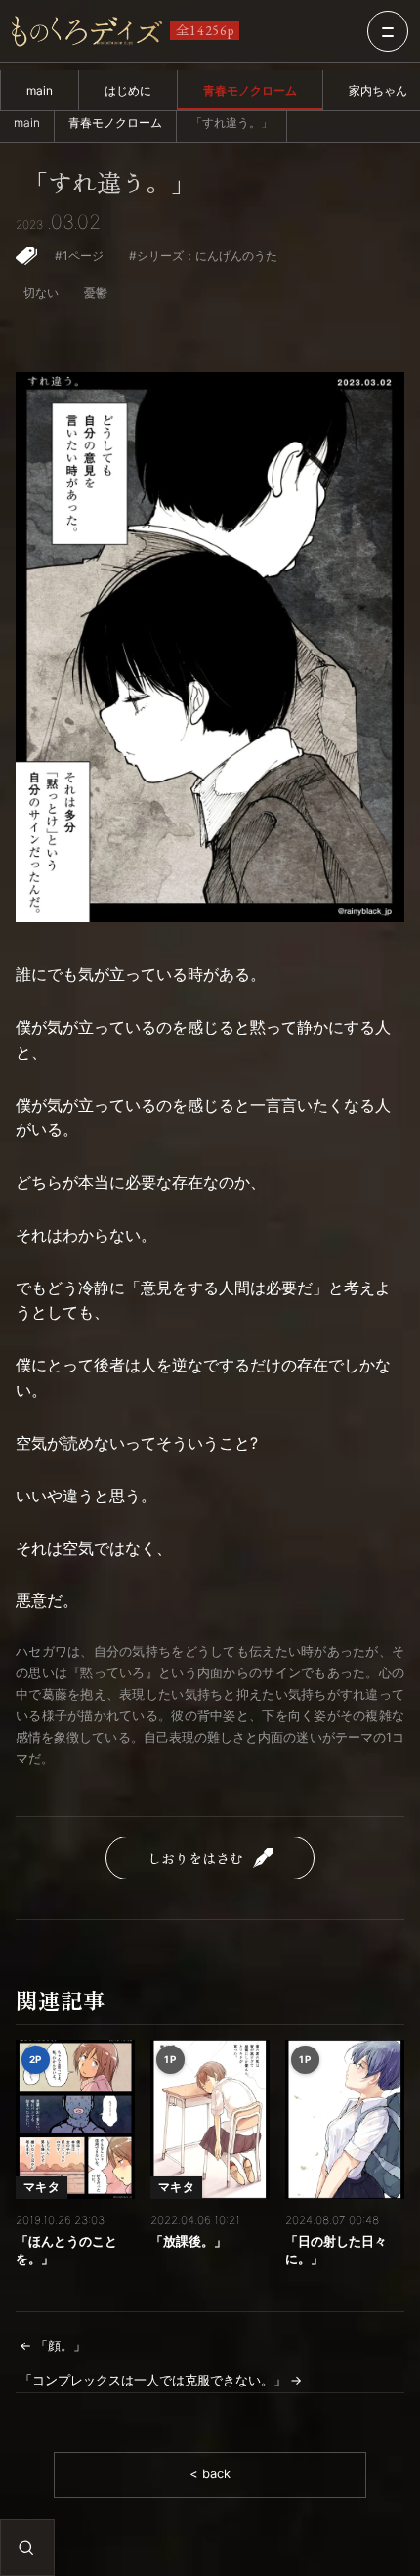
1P (170, 2059)
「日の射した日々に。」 (336, 2250)
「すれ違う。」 (109, 183)
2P (36, 2059)
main (40, 90)
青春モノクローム (250, 90)
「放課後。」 (189, 2241)
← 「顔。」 (53, 2346)
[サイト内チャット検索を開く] (26, 2548)
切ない (41, 293)
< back (210, 2474)
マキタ (42, 2187)
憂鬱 (96, 293)
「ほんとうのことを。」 (66, 2250)
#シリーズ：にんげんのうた (203, 255)
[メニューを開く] (388, 31)
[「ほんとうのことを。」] (75, 2119)
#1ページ (79, 255)
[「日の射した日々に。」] (345, 2119)
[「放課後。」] (210, 2119)
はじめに (128, 90)
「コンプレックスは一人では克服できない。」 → (161, 2380)
